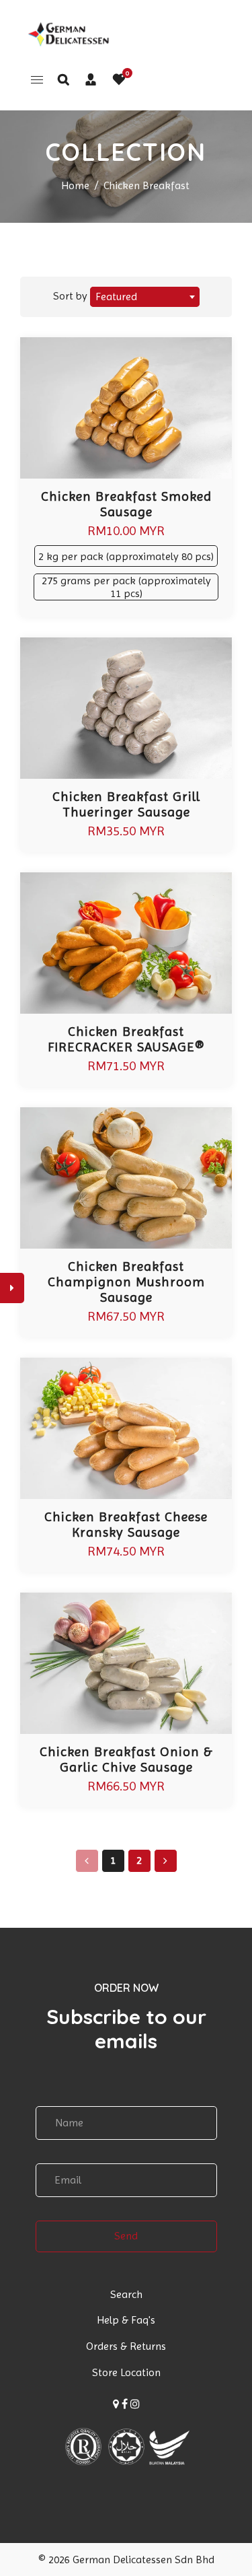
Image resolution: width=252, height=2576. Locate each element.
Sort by (72, 296)
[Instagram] (135, 2404)
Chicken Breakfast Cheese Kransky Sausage (126, 1525)
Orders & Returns (126, 2346)
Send (126, 2236)
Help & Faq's (126, 2320)
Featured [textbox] (116, 297)
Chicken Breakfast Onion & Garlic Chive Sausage (126, 1760)
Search (126, 2294)
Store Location (126, 2372)
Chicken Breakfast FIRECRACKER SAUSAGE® (126, 1039)
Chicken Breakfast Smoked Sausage (126, 504)
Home (75, 185)
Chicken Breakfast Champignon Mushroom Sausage (126, 1282)
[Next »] (166, 1861)
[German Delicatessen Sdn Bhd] (67, 33)
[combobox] (145, 297)
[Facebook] (125, 2404)
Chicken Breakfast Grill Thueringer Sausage (126, 804)
